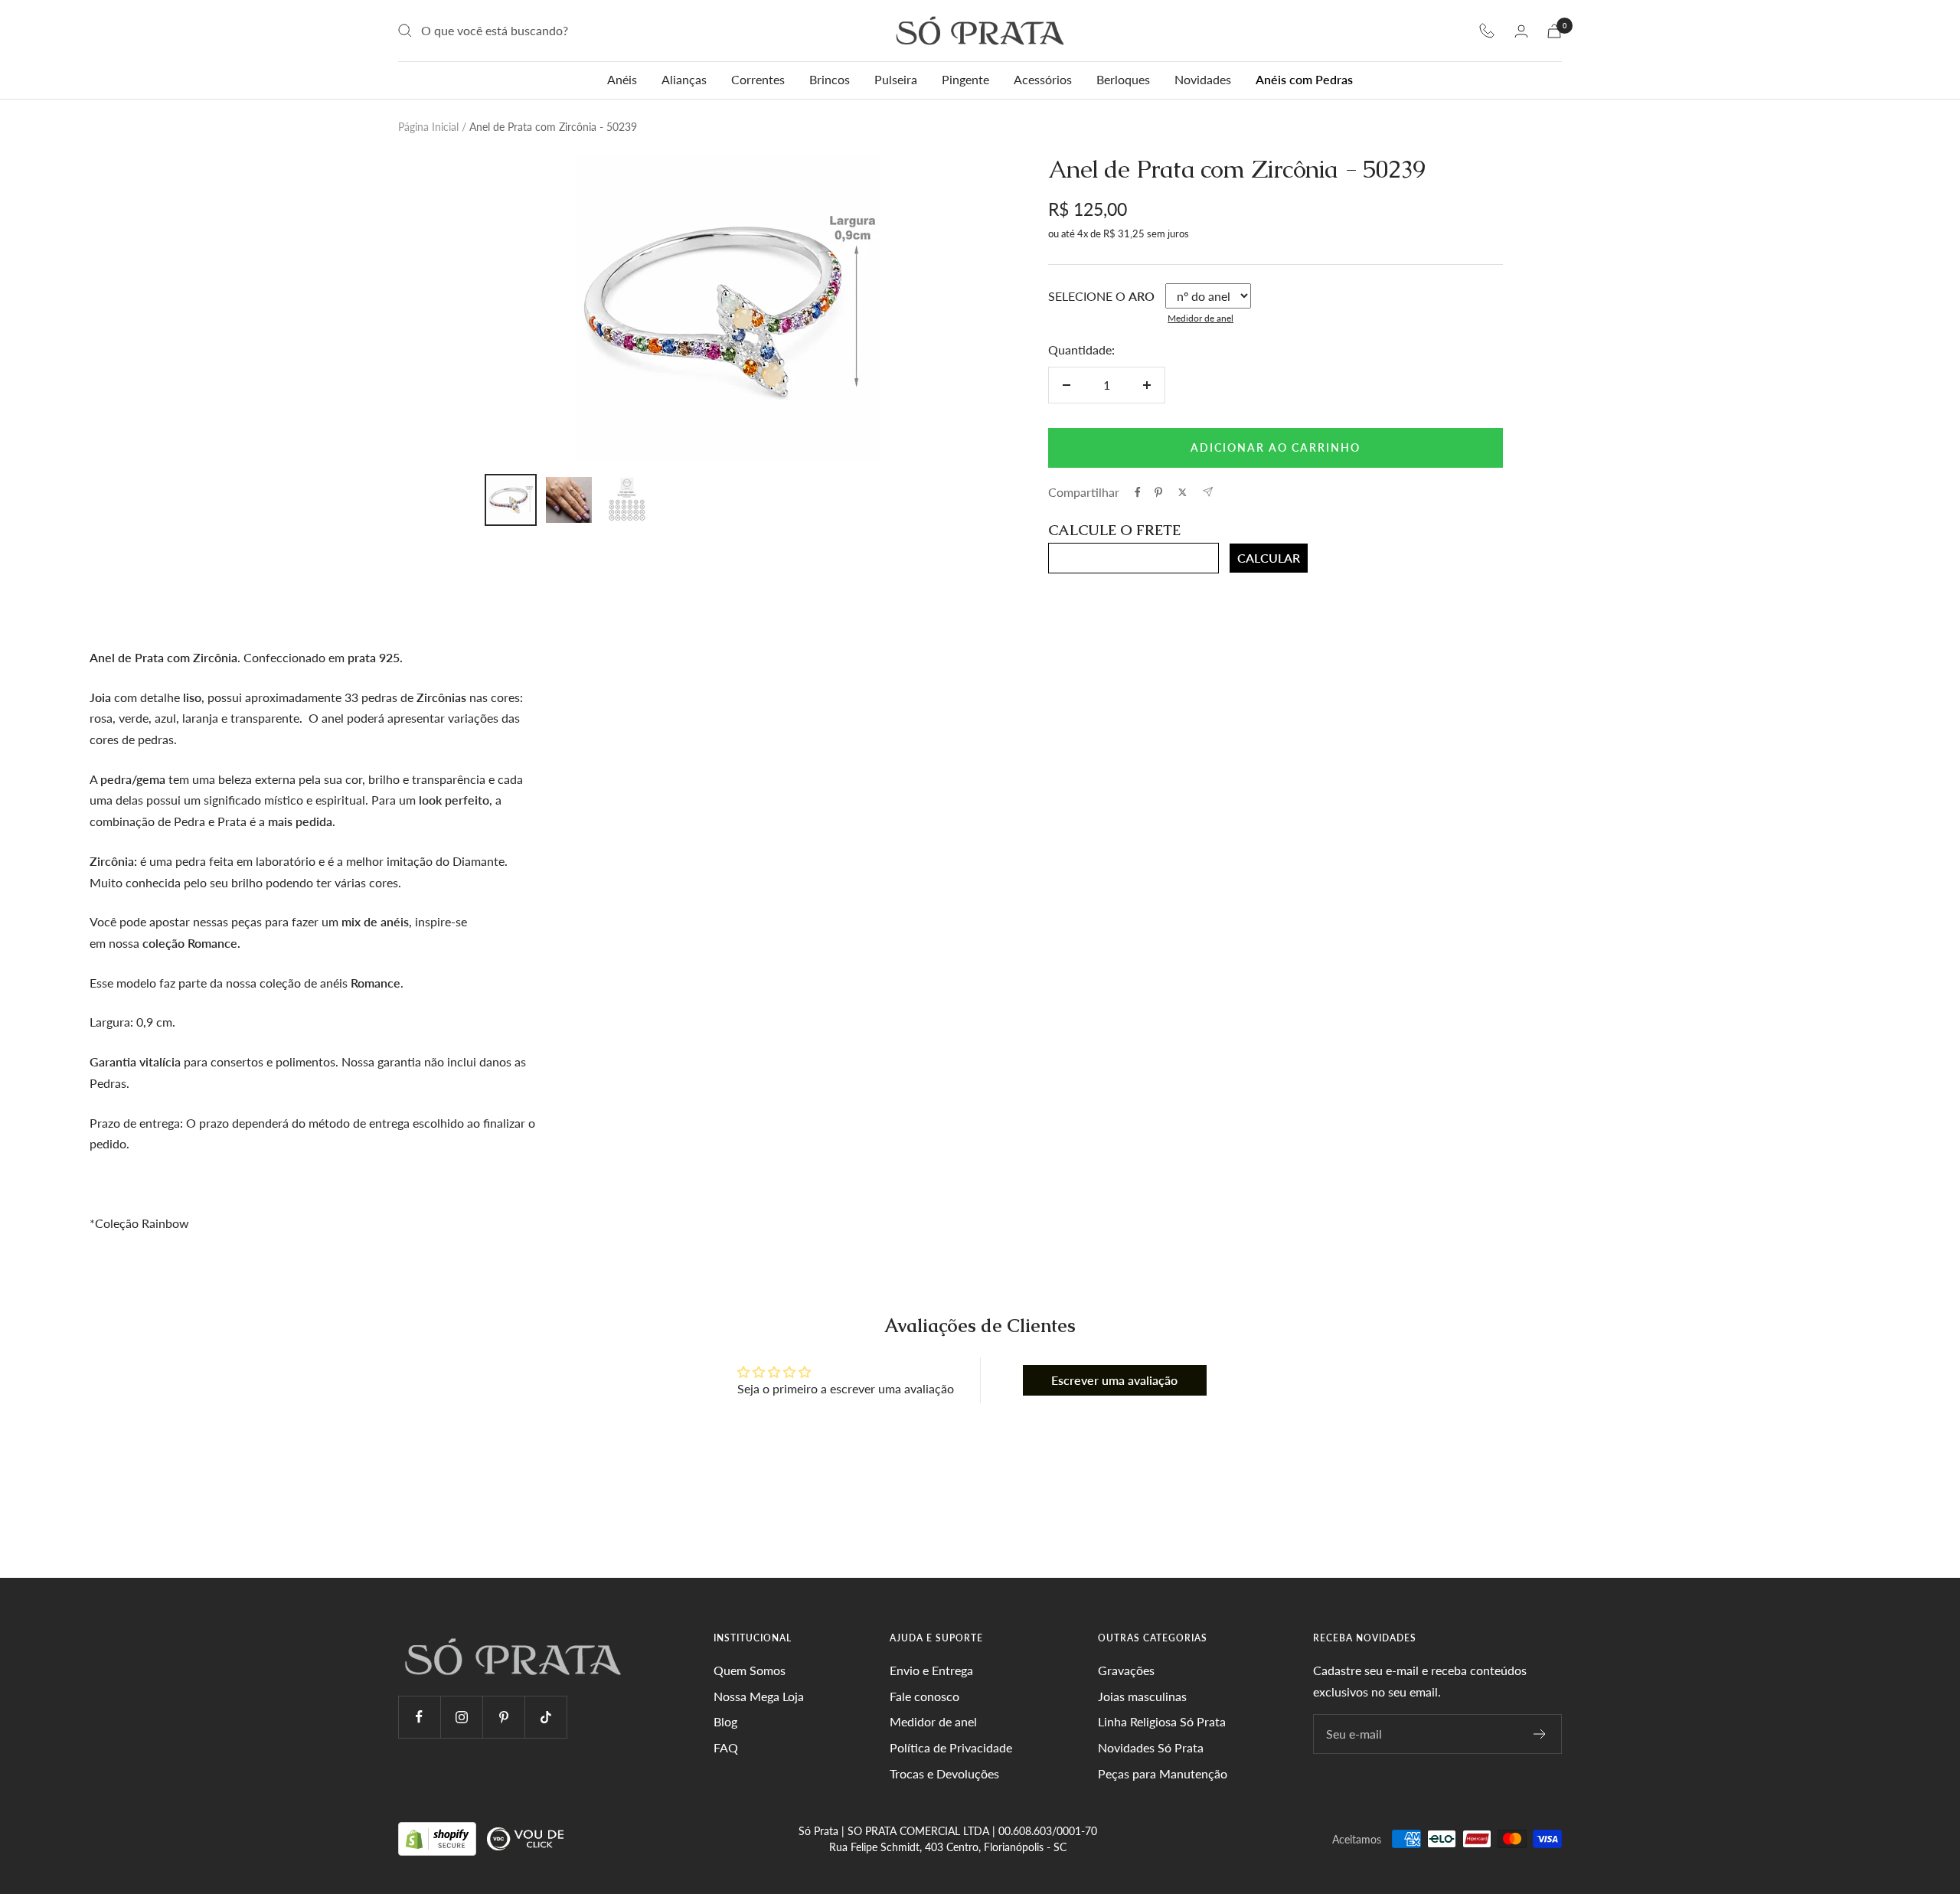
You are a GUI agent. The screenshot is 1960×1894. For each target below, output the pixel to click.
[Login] (1521, 31)
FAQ (726, 1747)
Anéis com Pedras (1304, 79)
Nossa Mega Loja (759, 1696)
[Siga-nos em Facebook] (419, 1717)
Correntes (758, 79)
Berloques (1123, 79)
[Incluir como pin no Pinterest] (1158, 492)
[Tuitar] (1183, 492)
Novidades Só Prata (1151, 1747)
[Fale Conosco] (1487, 31)
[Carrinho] (1554, 31)
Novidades (1203, 79)
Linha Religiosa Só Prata (1162, 1721)
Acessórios (1043, 79)
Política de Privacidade (951, 1747)
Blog (725, 1721)
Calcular (1269, 558)
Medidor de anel (1200, 318)
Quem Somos (750, 1670)
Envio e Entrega (931, 1670)
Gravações (1126, 1670)
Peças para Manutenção (1163, 1773)
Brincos (830, 79)
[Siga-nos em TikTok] (546, 1717)
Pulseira (896, 79)
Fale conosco (924, 1696)
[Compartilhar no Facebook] (1138, 492)
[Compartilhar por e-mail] (1208, 492)
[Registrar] (1540, 1734)
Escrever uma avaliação (1114, 1380)
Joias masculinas (1142, 1696)
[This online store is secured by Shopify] (439, 1838)
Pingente (965, 79)
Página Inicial (428, 127)
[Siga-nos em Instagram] (461, 1717)
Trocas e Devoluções (944, 1773)
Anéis (622, 79)
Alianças (684, 79)
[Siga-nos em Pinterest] (503, 1717)
